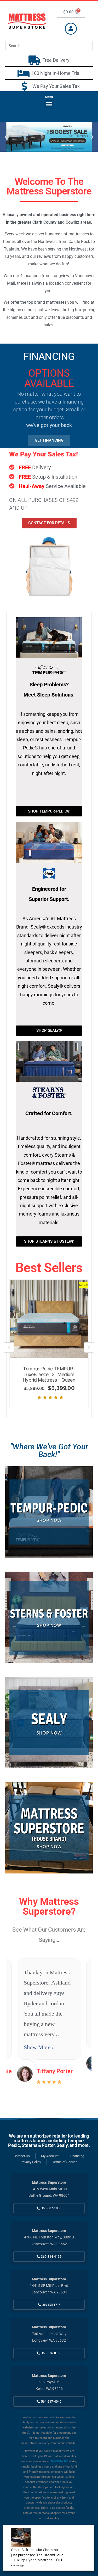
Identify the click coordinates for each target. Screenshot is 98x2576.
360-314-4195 (59, 2461)
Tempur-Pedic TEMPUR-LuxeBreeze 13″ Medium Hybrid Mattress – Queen (49, 1374)
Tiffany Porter (55, 2071)
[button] (49, 104)
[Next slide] (89, 1347)
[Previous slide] (9, 1347)
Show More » (39, 2047)
